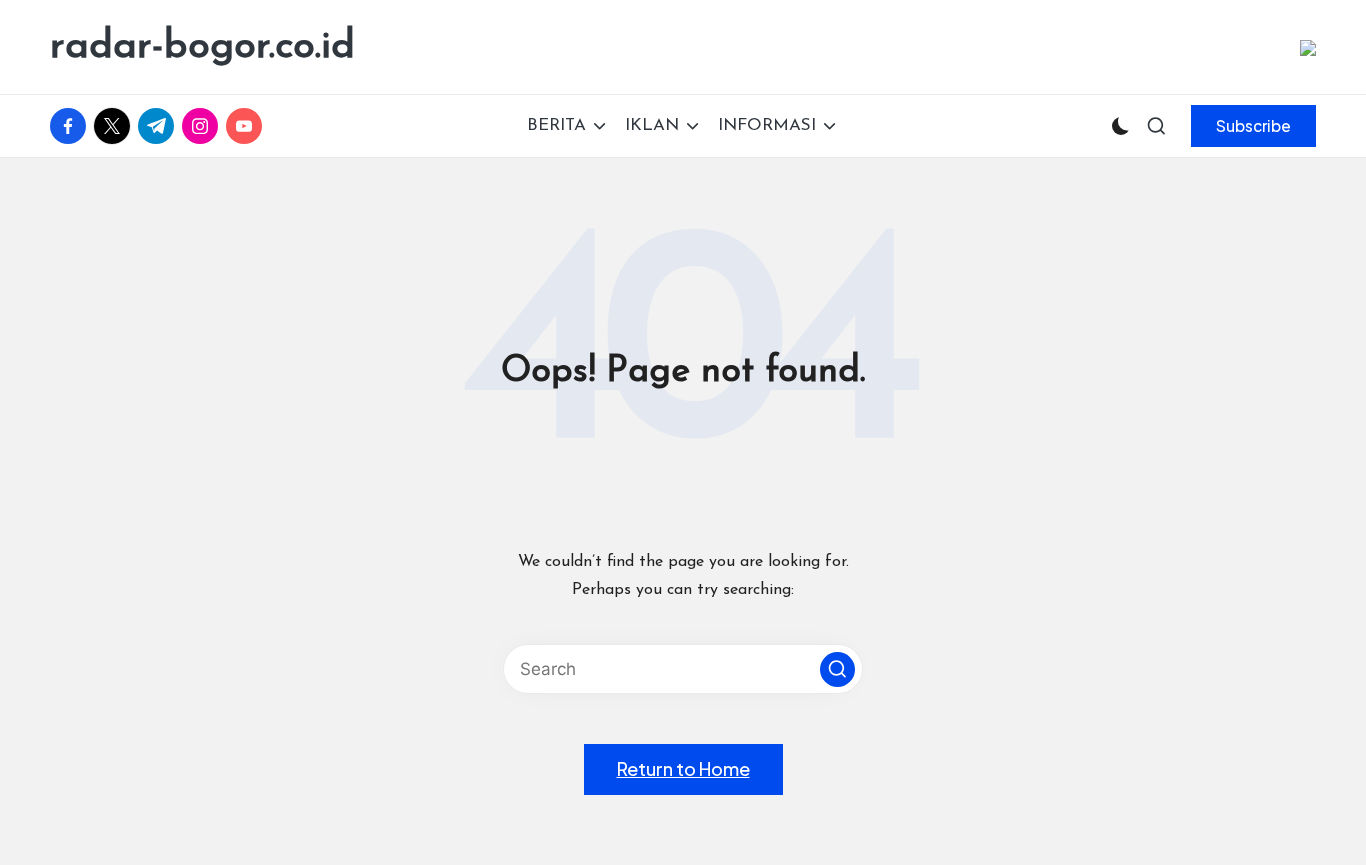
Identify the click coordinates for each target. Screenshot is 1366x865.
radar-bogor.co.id (202, 47)
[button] (1253, 126)
